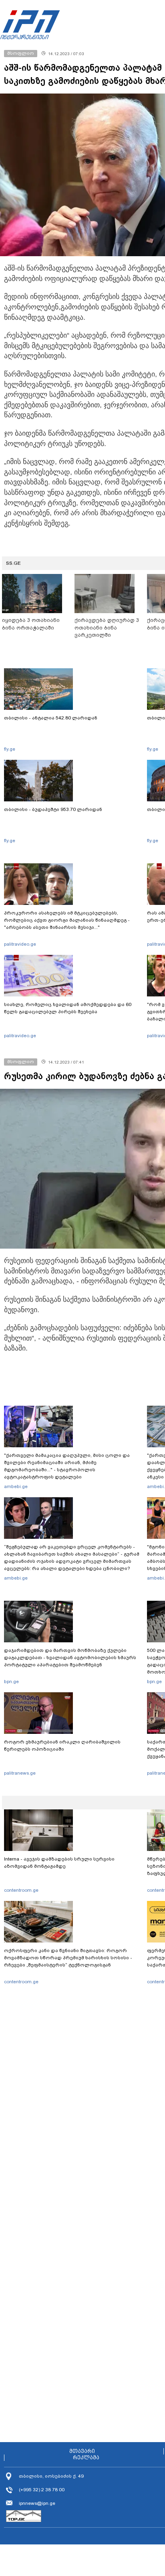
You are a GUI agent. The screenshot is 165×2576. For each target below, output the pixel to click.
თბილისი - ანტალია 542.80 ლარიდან (51, 718)
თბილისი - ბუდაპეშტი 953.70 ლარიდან (53, 809)
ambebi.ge (16, 1486)
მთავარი (82, 2451)
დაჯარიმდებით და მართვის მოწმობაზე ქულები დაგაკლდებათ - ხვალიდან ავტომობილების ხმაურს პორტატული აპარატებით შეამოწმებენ (70, 1658)
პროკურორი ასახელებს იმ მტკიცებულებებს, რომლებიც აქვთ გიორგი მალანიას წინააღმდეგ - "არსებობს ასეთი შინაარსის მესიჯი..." (67, 920)
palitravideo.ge (20, 944)
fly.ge (10, 749)
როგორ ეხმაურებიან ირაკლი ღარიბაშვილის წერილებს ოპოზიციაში (62, 1745)
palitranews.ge (20, 1773)
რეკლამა (86, 2458)
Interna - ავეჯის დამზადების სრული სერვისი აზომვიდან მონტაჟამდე (59, 1863)
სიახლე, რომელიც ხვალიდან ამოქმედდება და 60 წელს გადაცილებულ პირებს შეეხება (68, 1008)
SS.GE (13, 563)
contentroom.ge (21, 1890)
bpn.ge (11, 1681)
